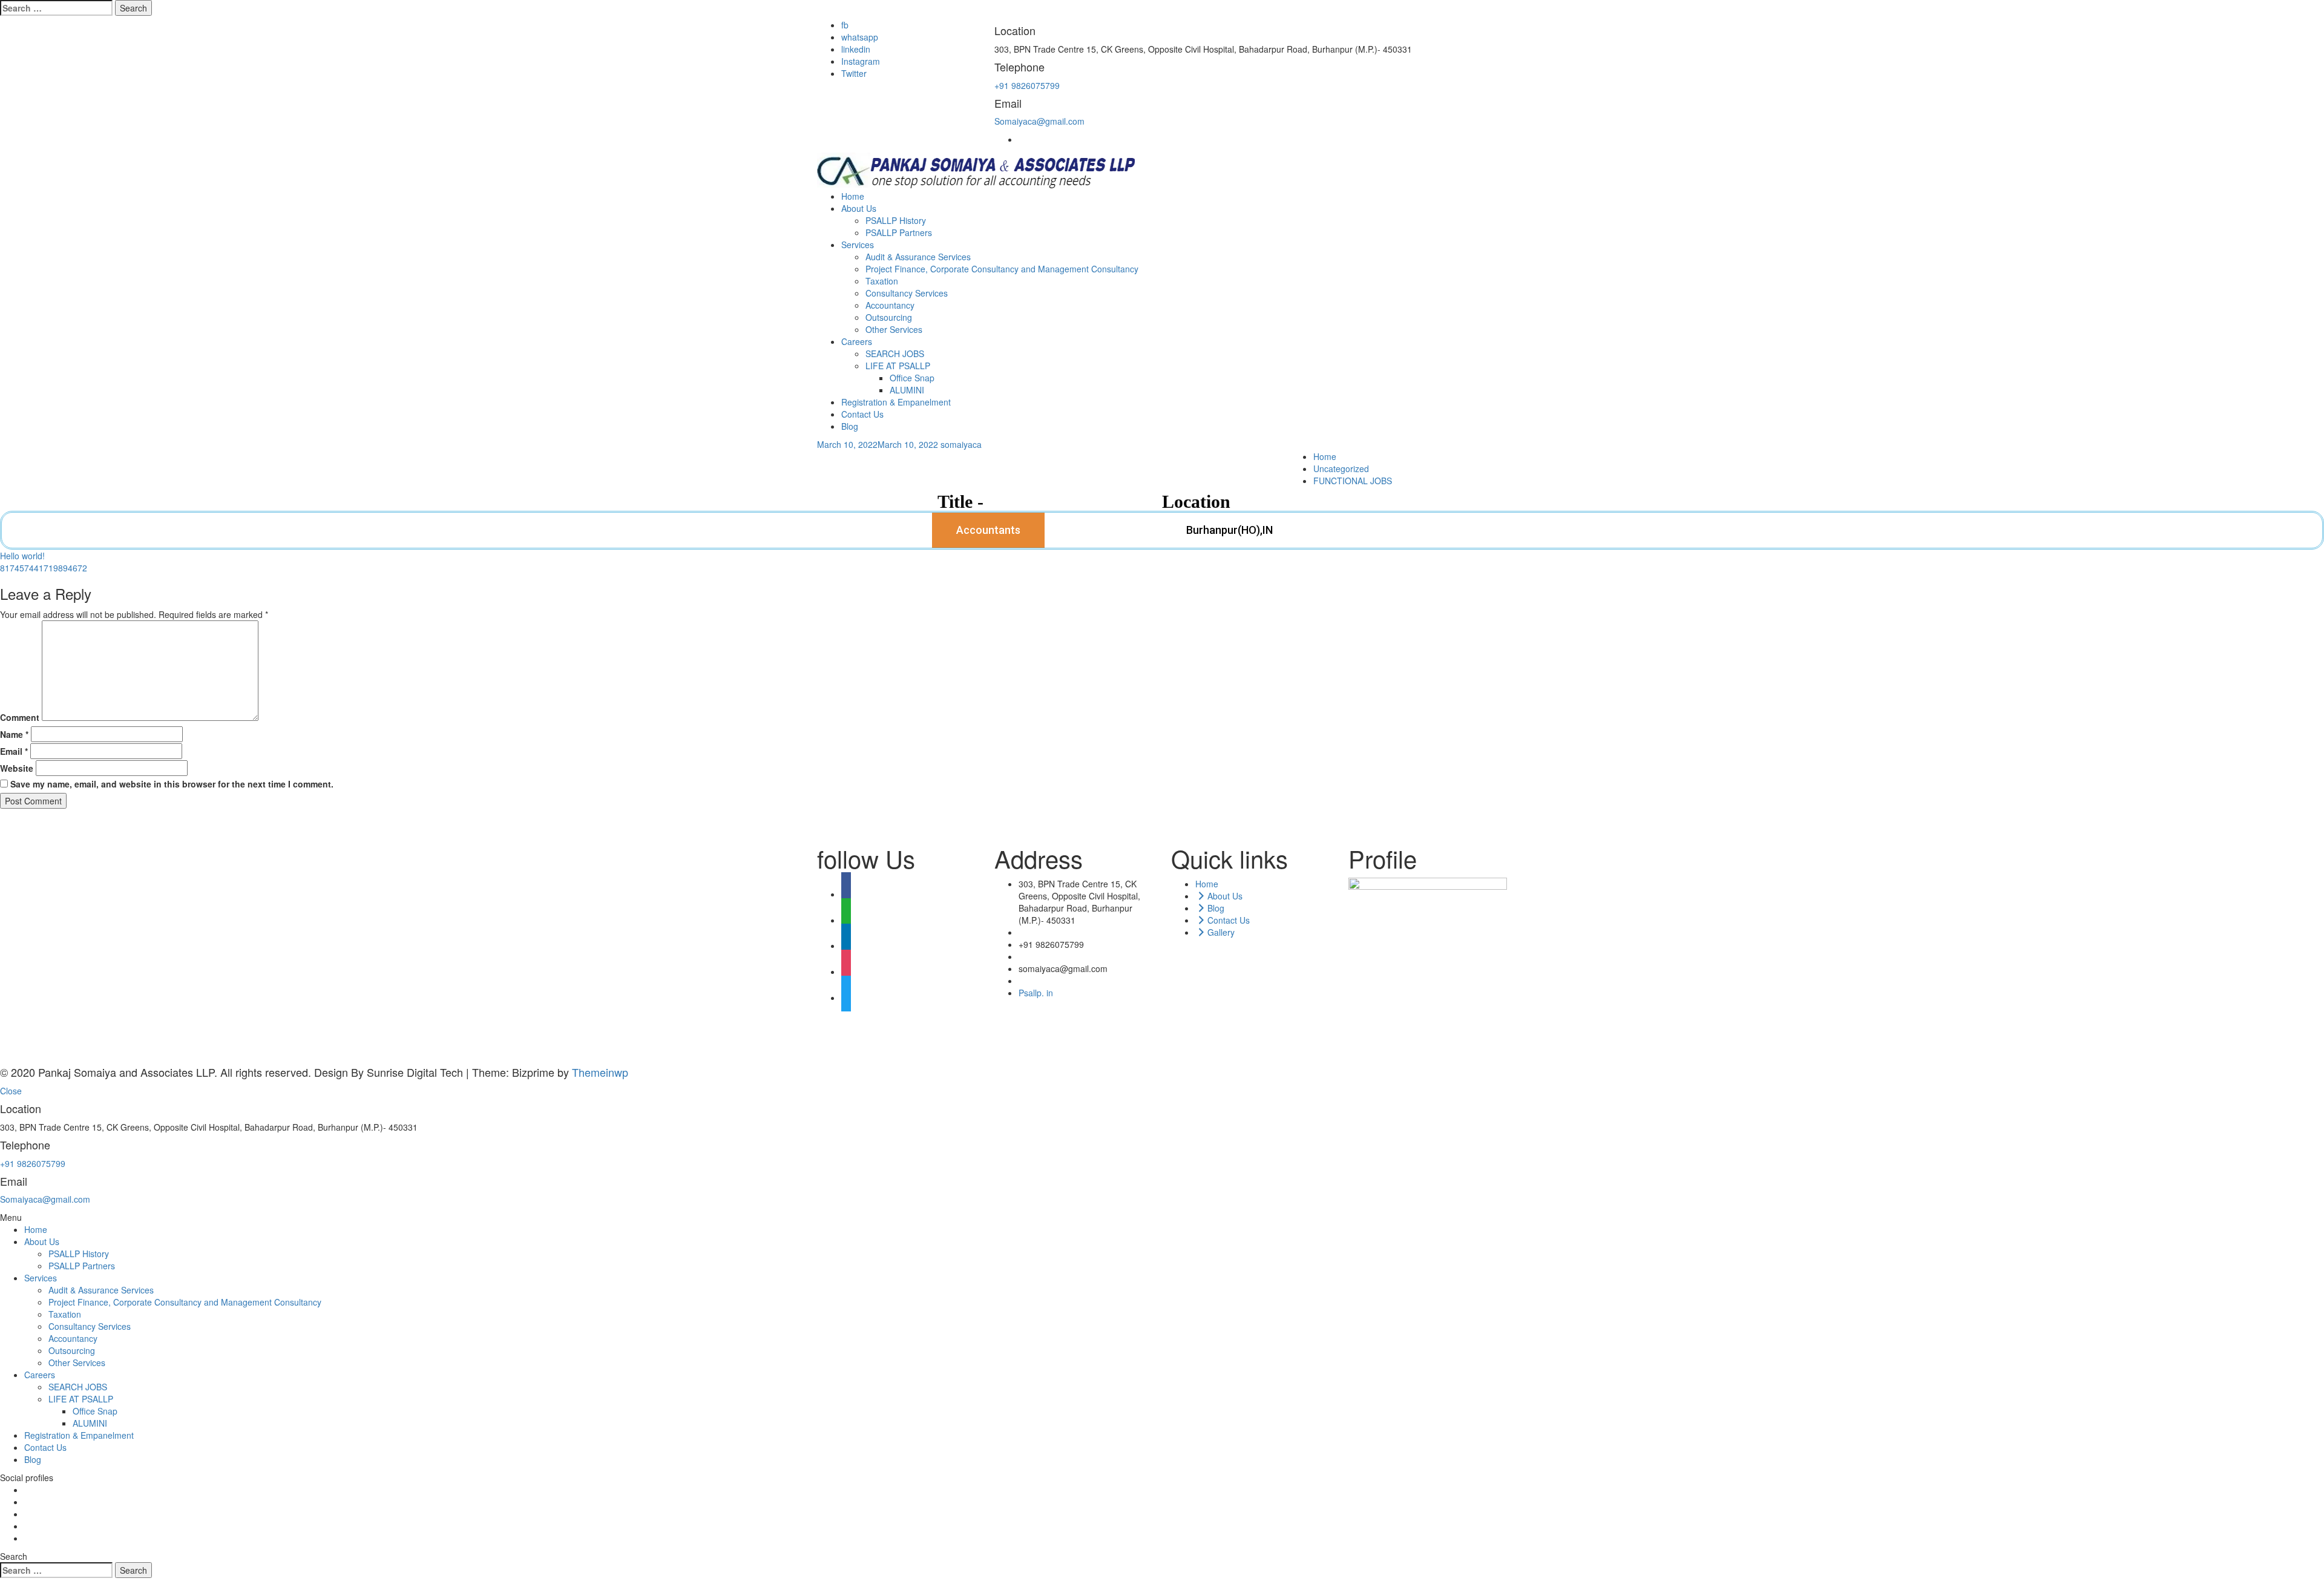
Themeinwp (600, 1072)
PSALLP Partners (899, 232)
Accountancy (890, 305)
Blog (850, 426)
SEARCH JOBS (895, 353)
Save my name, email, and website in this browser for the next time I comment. (172, 784)
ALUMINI (907, 390)
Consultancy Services (907, 293)
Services (858, 245)
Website (17, 768)
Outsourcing (889, 317)
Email (14, 751)
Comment (20, 717)
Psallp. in (1036, 993)
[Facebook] (846, 894)
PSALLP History (896, 220)
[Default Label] (846, 920)
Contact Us (862, 414)
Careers (857, 341)
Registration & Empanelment (896, 402)
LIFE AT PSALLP (898, 366)
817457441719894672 (44, 568)
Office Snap (912, 378)
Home (853, 196)
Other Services (894, 329)
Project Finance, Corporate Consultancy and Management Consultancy (1002, 269)
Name (14, 734)
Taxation (882, 281)
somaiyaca (961, 444)
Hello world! (22, 556)
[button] (988, 530)
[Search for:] (56, 8)
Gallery (1221, 932)
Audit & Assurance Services (918, 257)
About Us (859, 208)
